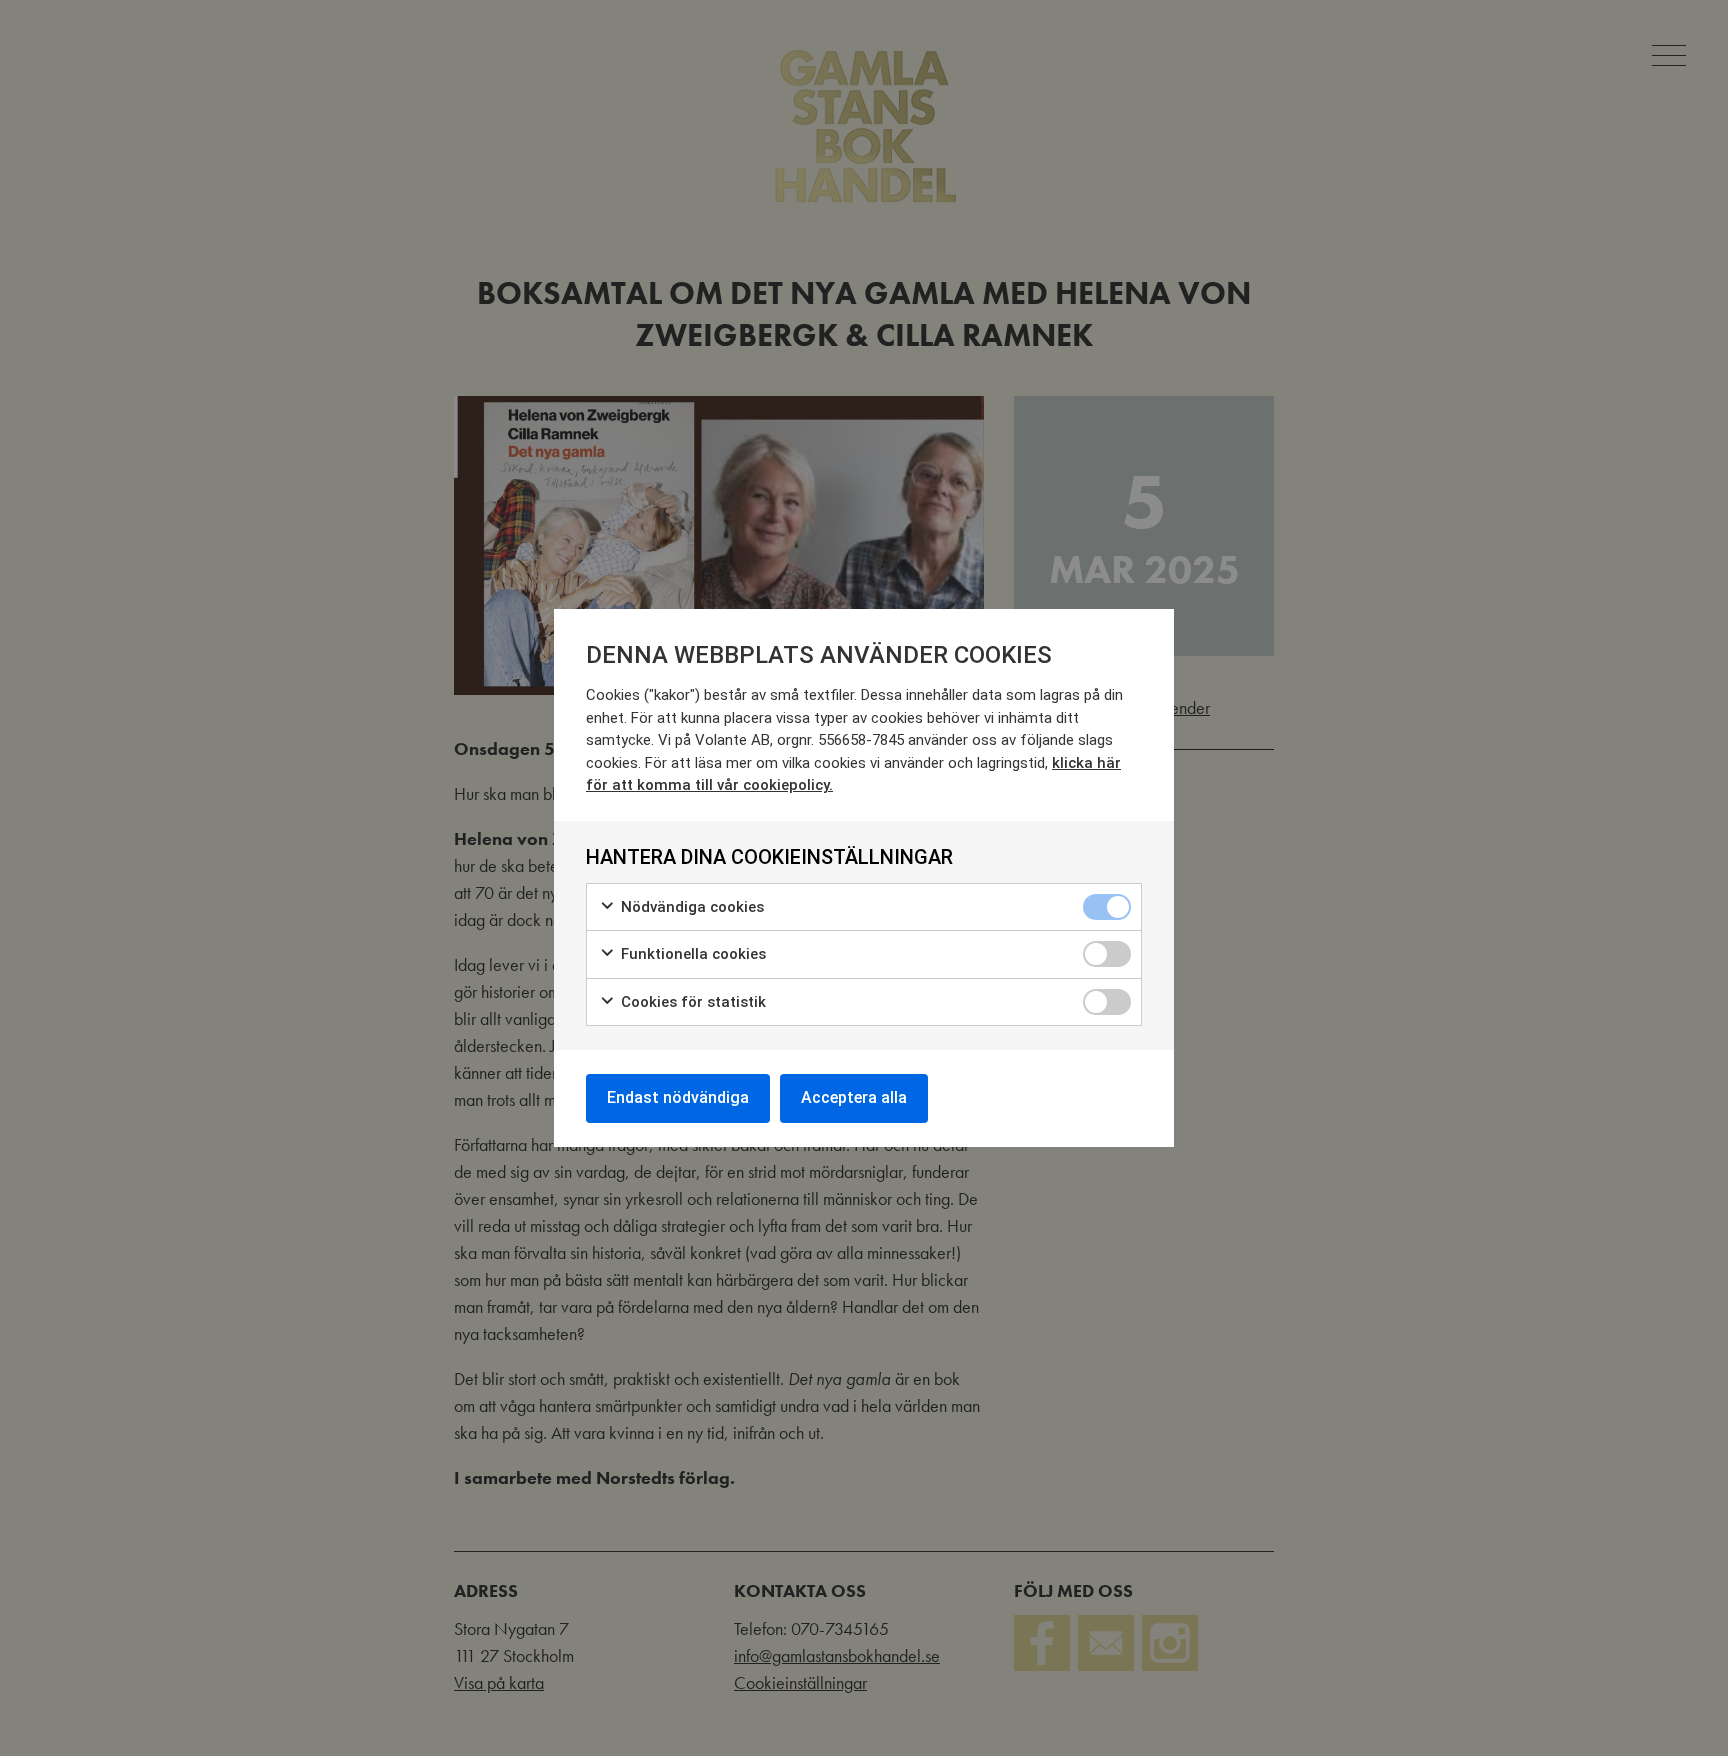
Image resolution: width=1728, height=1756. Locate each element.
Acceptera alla (854, 1097)
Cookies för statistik (691, 1002)
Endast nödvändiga (678, 1097)
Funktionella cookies (691, 954)
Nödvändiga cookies (690, 907)
